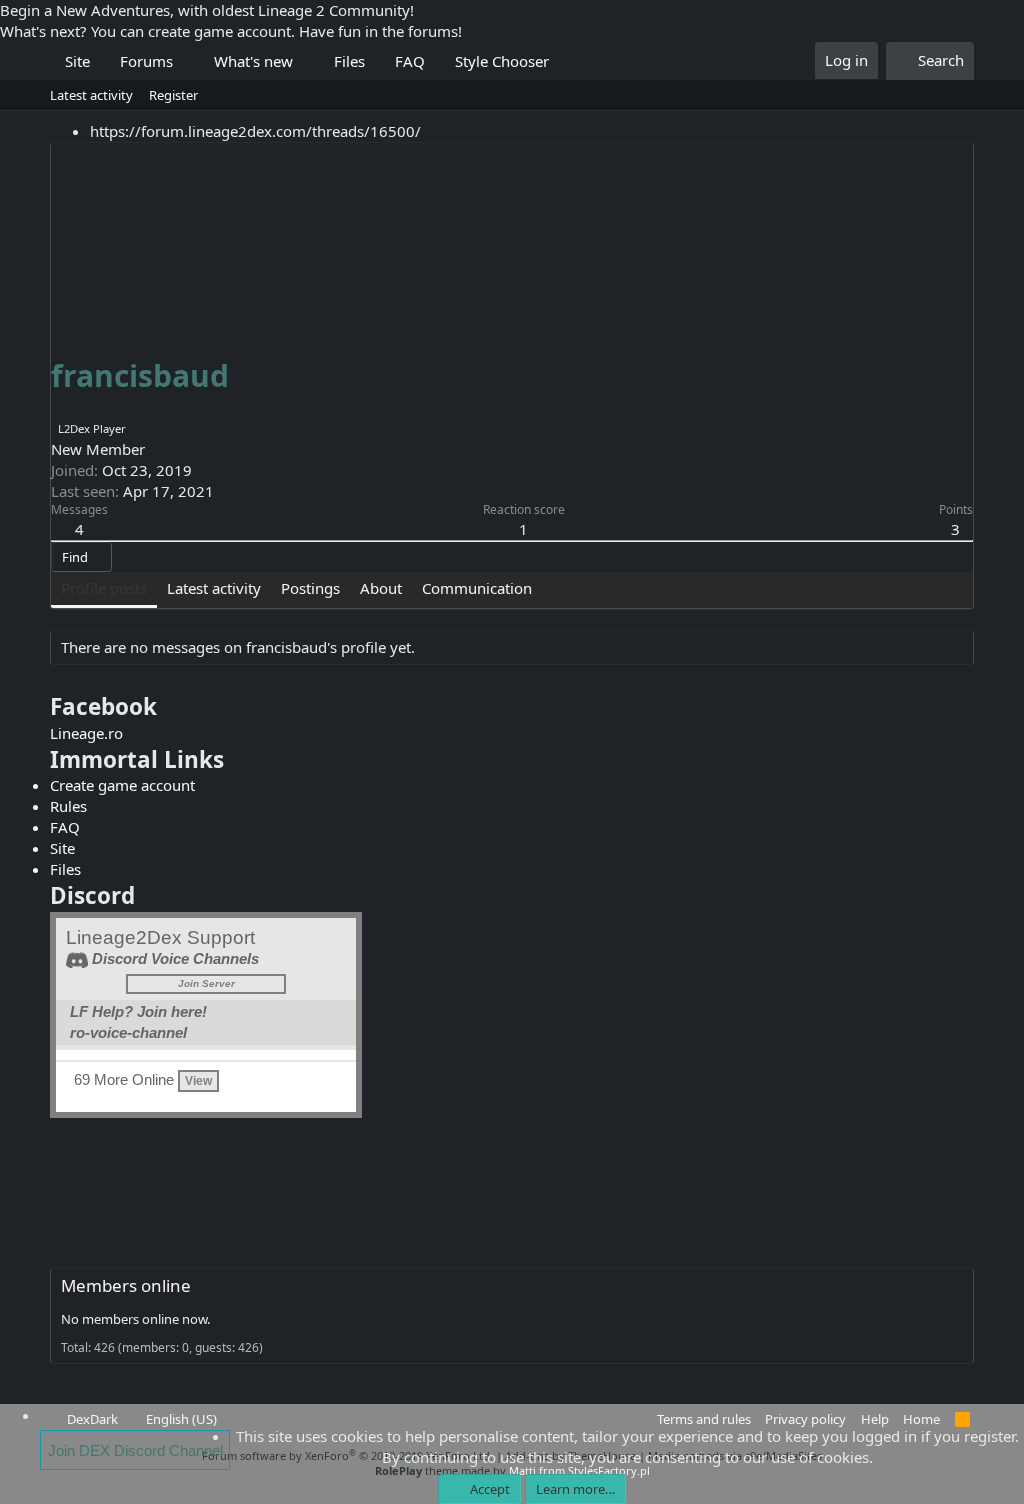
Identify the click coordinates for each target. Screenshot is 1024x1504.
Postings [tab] (310, 588)
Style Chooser (502, 61)
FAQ (410, 61)
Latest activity (91, 95)
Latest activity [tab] (214, 588)
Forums (146, 61)
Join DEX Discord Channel (135, 1450)
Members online (126, 1285)
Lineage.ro (86, 733)
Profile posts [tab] (104, 588)
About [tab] (381, 588)
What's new (253, 61)
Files (349, 61)
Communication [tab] (477, 588)
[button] (188, 61)
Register (173, 95)
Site (77, 61)
